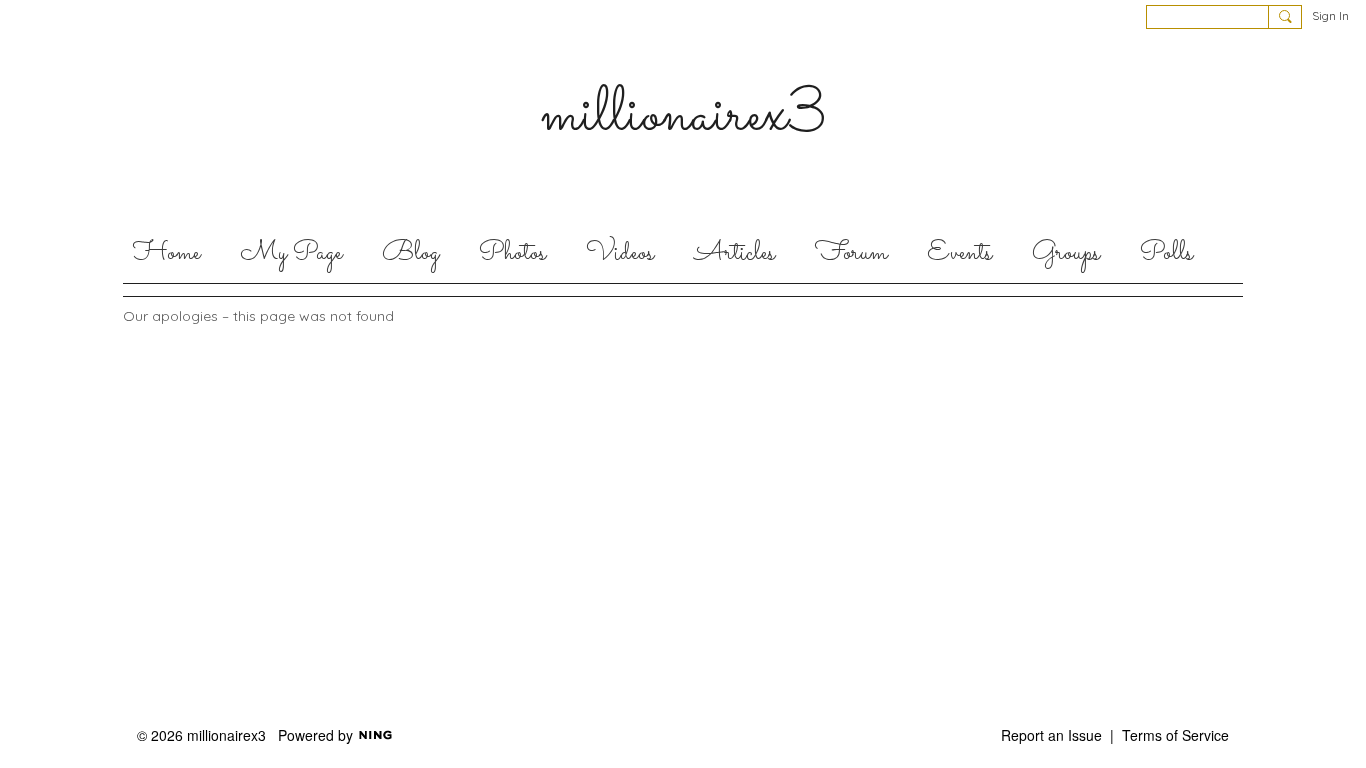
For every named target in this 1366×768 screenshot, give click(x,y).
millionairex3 (683, 116)
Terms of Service (1175, 735)
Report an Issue (1051, 735)
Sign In (1330, 15)
